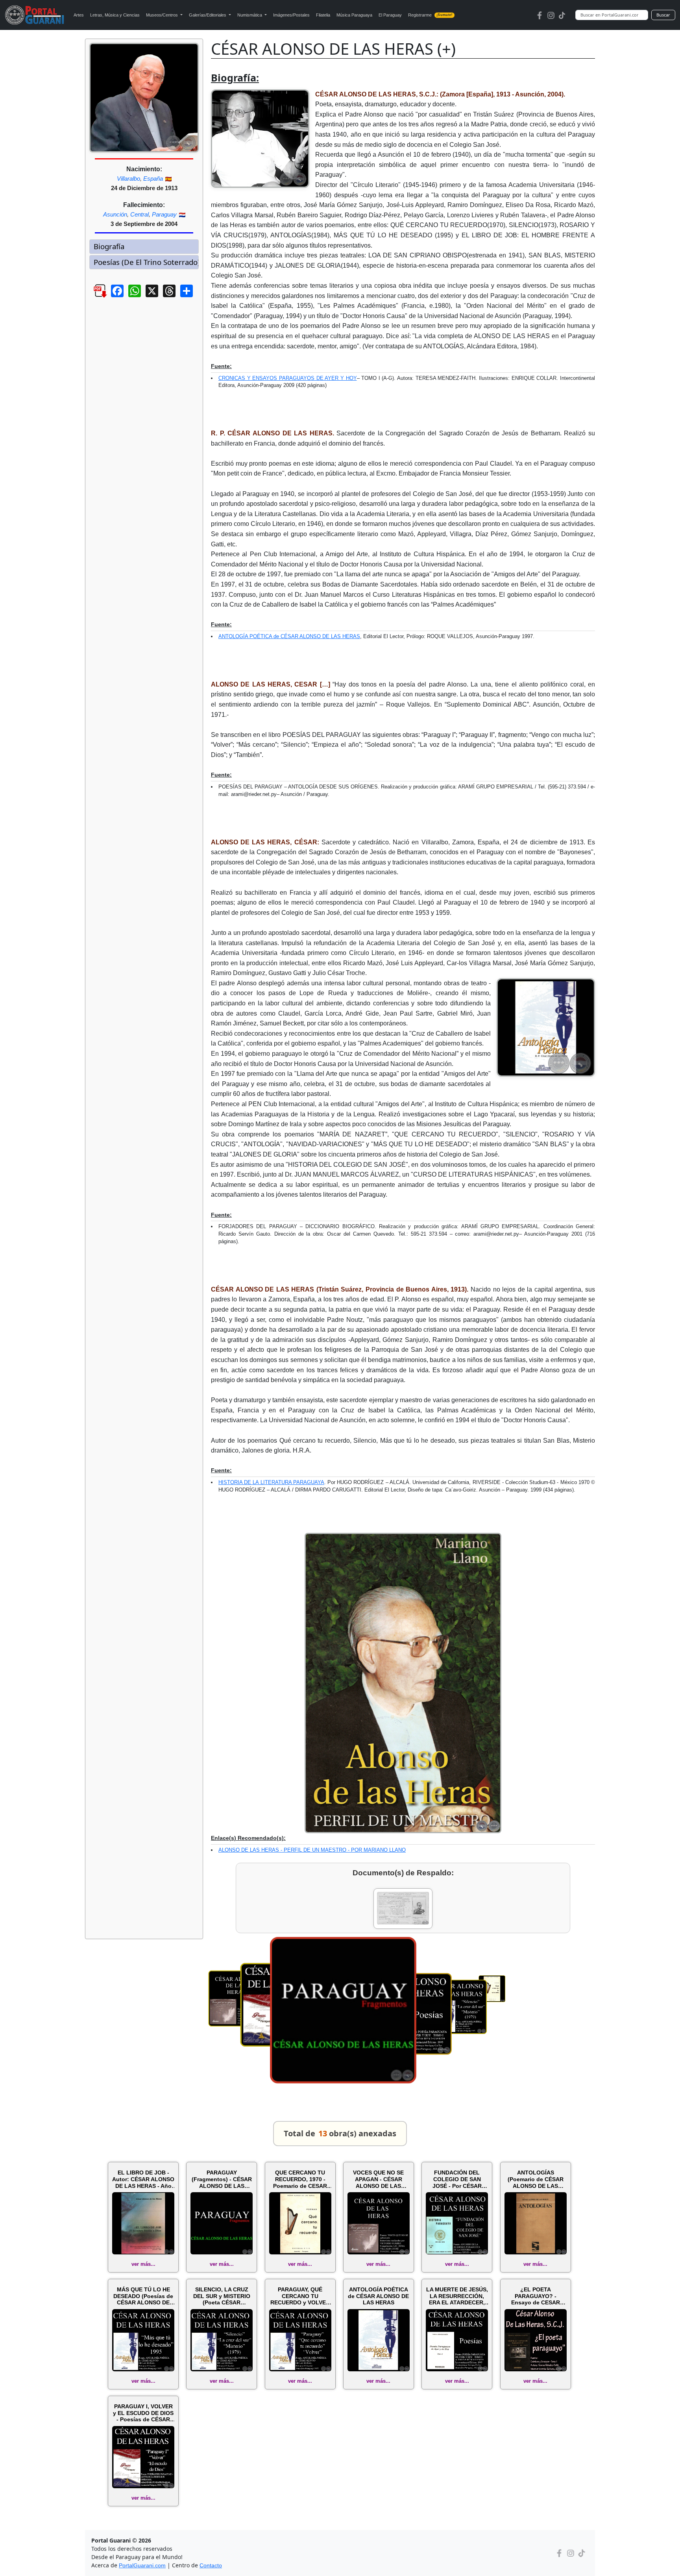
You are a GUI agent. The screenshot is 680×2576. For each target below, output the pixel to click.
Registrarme (430, 15)
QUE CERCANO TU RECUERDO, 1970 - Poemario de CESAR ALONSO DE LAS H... (300, 2179)
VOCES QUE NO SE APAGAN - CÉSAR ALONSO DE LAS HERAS (378, 2179)
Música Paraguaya (354, 15)
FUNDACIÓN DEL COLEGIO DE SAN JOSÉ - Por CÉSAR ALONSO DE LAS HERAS (457, 2179)
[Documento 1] (403, 1909)
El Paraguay (390, 15)
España (153, 179)
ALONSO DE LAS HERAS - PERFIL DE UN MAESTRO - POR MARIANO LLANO (312, 1850)
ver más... (143, 2264)
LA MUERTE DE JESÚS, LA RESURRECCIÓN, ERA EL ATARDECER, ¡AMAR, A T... (457, 2296)
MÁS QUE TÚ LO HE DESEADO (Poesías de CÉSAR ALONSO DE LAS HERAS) (143, 2296)
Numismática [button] (250, 15)
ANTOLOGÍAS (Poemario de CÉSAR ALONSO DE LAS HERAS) (536, 2179)
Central (140, 214)
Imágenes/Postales (291, 15)
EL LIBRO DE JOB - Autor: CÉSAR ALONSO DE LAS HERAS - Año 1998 (143, 2179)
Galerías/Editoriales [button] (208, 15)
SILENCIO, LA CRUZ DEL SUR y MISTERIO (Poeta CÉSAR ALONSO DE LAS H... (222, 2296)
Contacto (211, 2565)
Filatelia (323, 15)
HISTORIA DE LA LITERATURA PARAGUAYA (271, 1482)
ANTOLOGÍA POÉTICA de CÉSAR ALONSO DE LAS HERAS (289, 636)
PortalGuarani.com (142, 2565)
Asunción (115, 214)
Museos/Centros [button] (163, 15)
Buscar (663, 15)
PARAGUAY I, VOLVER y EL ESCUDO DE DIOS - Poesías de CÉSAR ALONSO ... (143, 2413)
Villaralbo (128, 179)
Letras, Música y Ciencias (115, 15)
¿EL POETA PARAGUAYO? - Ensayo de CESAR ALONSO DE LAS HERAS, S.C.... (536, 2296)
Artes (79, 15)
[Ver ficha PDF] (93, 297)
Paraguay (164, 214)
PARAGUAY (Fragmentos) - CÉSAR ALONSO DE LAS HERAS (222, 2179)
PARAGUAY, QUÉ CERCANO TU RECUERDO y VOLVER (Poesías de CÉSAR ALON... (300, 2296)
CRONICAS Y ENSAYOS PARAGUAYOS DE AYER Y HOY (288, 378)
